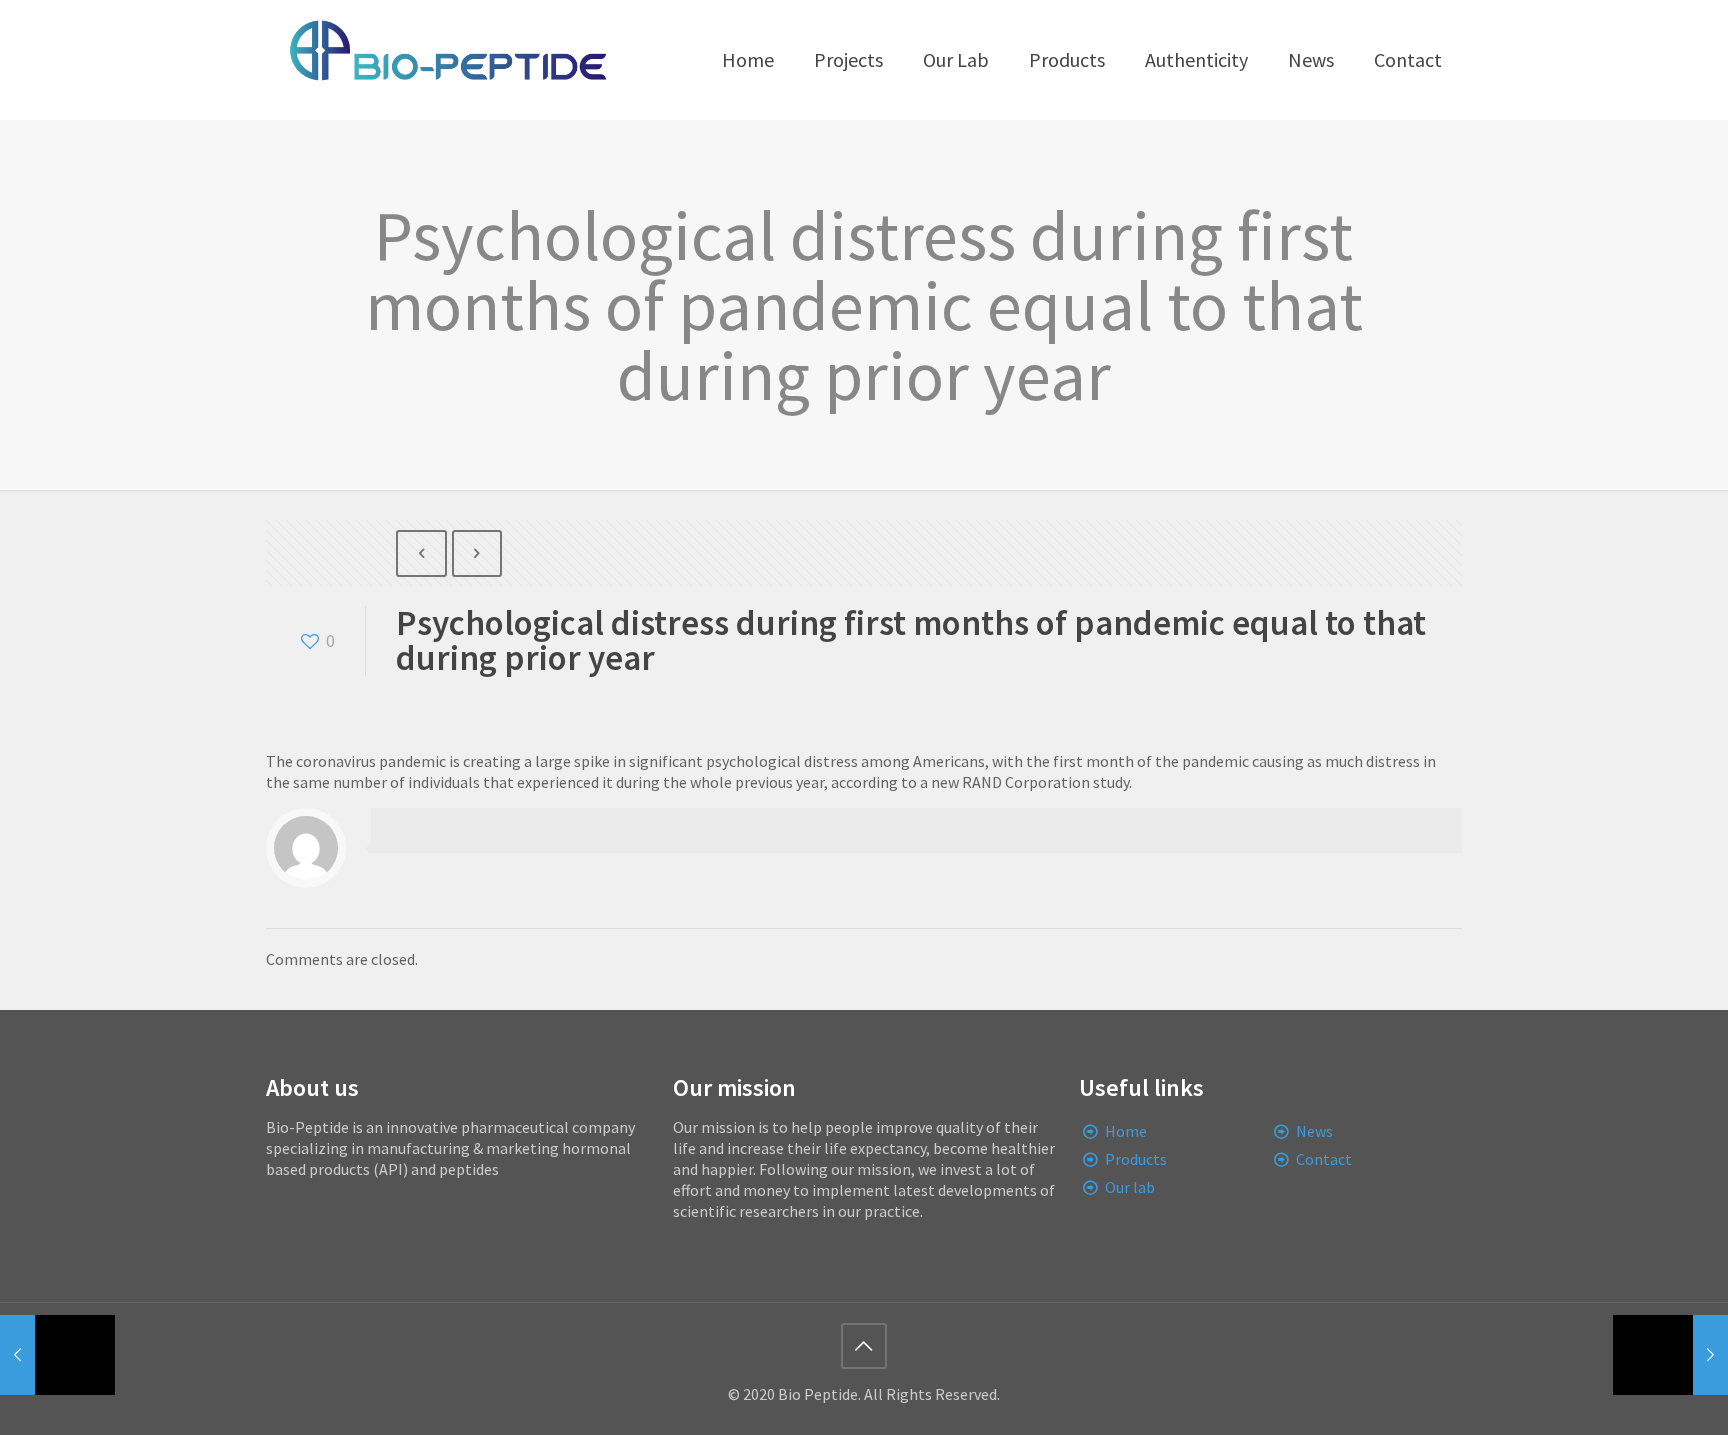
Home (1126, 1131)
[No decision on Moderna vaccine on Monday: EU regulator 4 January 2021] (57, 1355)
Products (1136, 1159)
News (1314, 1131)
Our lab (1130, 1187)
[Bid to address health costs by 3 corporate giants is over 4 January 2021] (1670, 1355)
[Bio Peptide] (447, 60)
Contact (1324, 1159)
